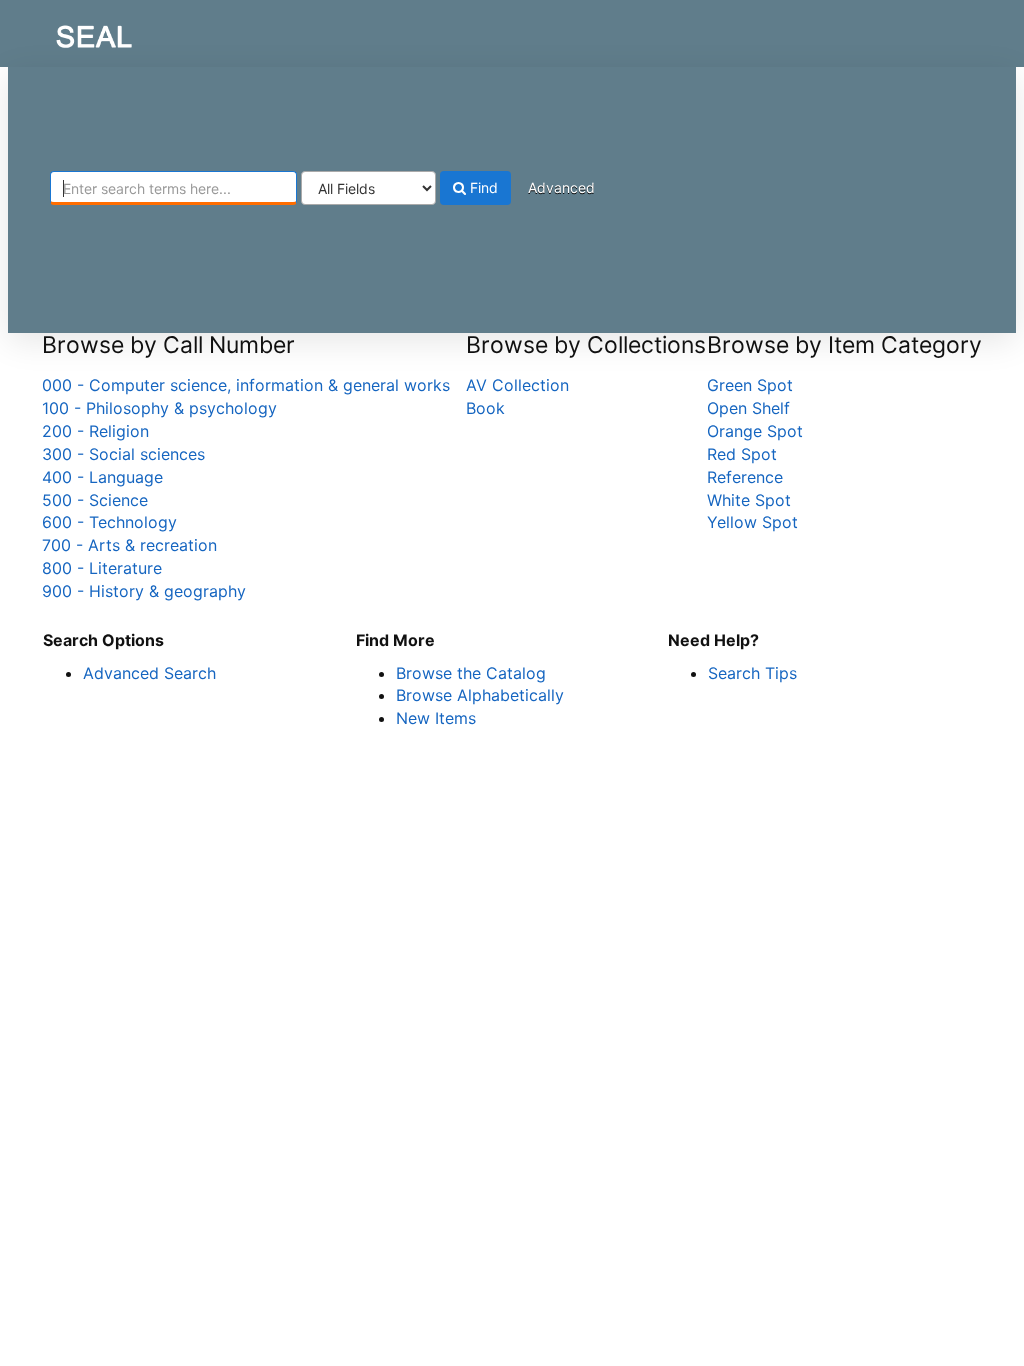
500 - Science (95, 500)
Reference (745, 477)
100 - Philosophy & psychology (159, 408)
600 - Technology (109, 522)
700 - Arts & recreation (129, 545)
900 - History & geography (144, 591)
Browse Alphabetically (480, 695)
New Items (436, 718)
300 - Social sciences (123, 454)
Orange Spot (755, 431)
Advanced (561, 187)
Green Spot (750, 385)
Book (485, 408)
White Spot (749, 500)
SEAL (56, 31)
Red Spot (742, 454)
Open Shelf (748, 408)
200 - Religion (95, 431)
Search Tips (752, 673)
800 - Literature (102, 568)
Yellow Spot (752, 522)
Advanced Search (149, 673)
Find (482, 187)
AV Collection (517, 385)
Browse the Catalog (471, 673)
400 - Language (102, 477)
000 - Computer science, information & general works (246, 385)
